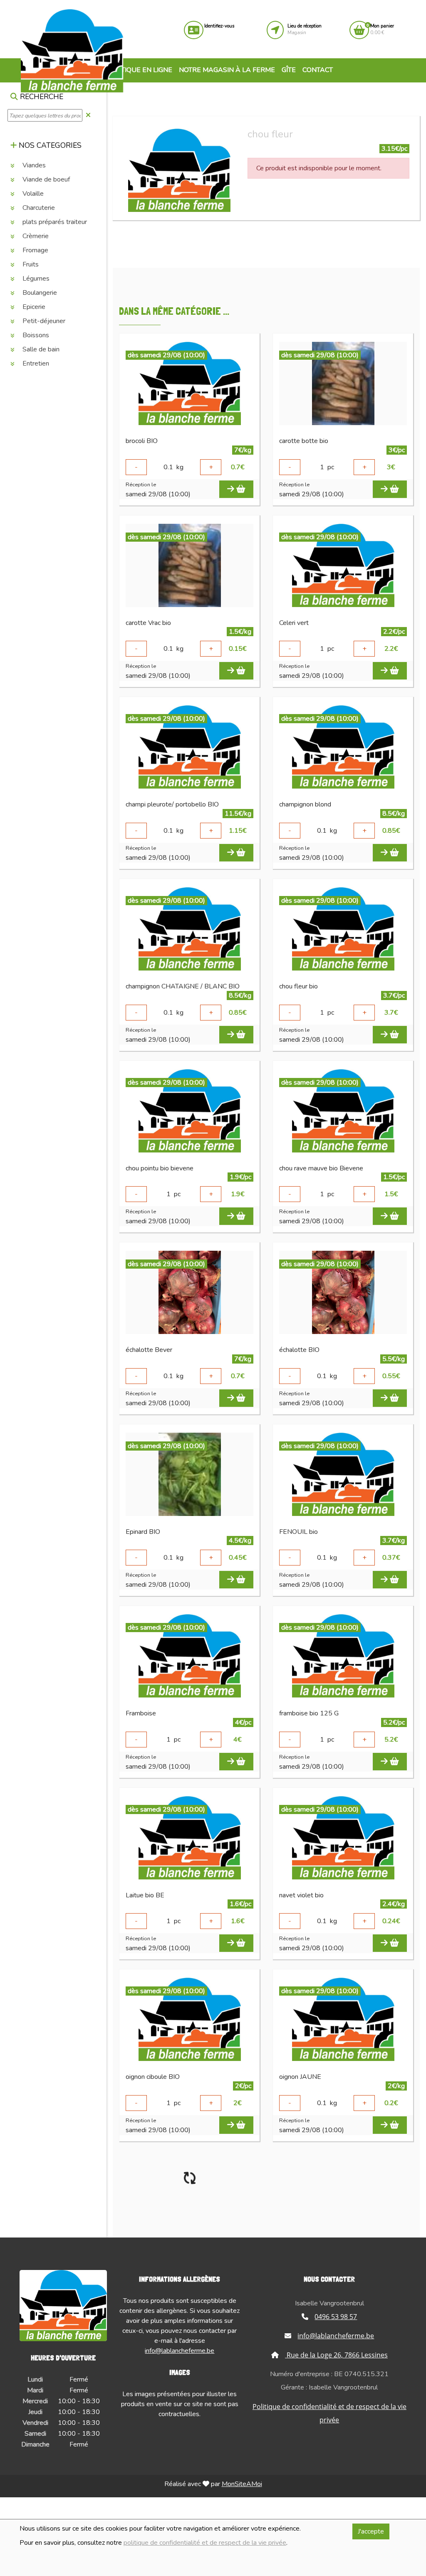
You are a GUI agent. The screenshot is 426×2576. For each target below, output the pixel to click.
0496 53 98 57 (336, 2317)
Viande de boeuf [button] (45, 179)
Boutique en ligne (139, 70)
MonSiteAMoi (242, 2484)
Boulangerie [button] (39, 293)
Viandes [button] (33, 165)
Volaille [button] (32, 194)
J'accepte (371, 2531)
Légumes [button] (35, 279)
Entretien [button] (35, 363)
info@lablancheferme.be (180, 2351)
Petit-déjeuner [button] (43, 321)
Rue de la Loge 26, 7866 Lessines (336, 2355)
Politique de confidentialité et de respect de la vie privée (329, 2413)
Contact (318, 70)
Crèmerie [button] (35, 236)
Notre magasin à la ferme (227, 70)
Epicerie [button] (33, 307)
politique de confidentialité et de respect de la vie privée (205, 2543)
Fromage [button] (35, 250)
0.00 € (382, 29)
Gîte (289, 70)
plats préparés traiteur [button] (54, 222)
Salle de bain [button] (40, 349)
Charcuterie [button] (38, 208)
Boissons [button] (35, 335)
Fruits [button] (30, 264)
